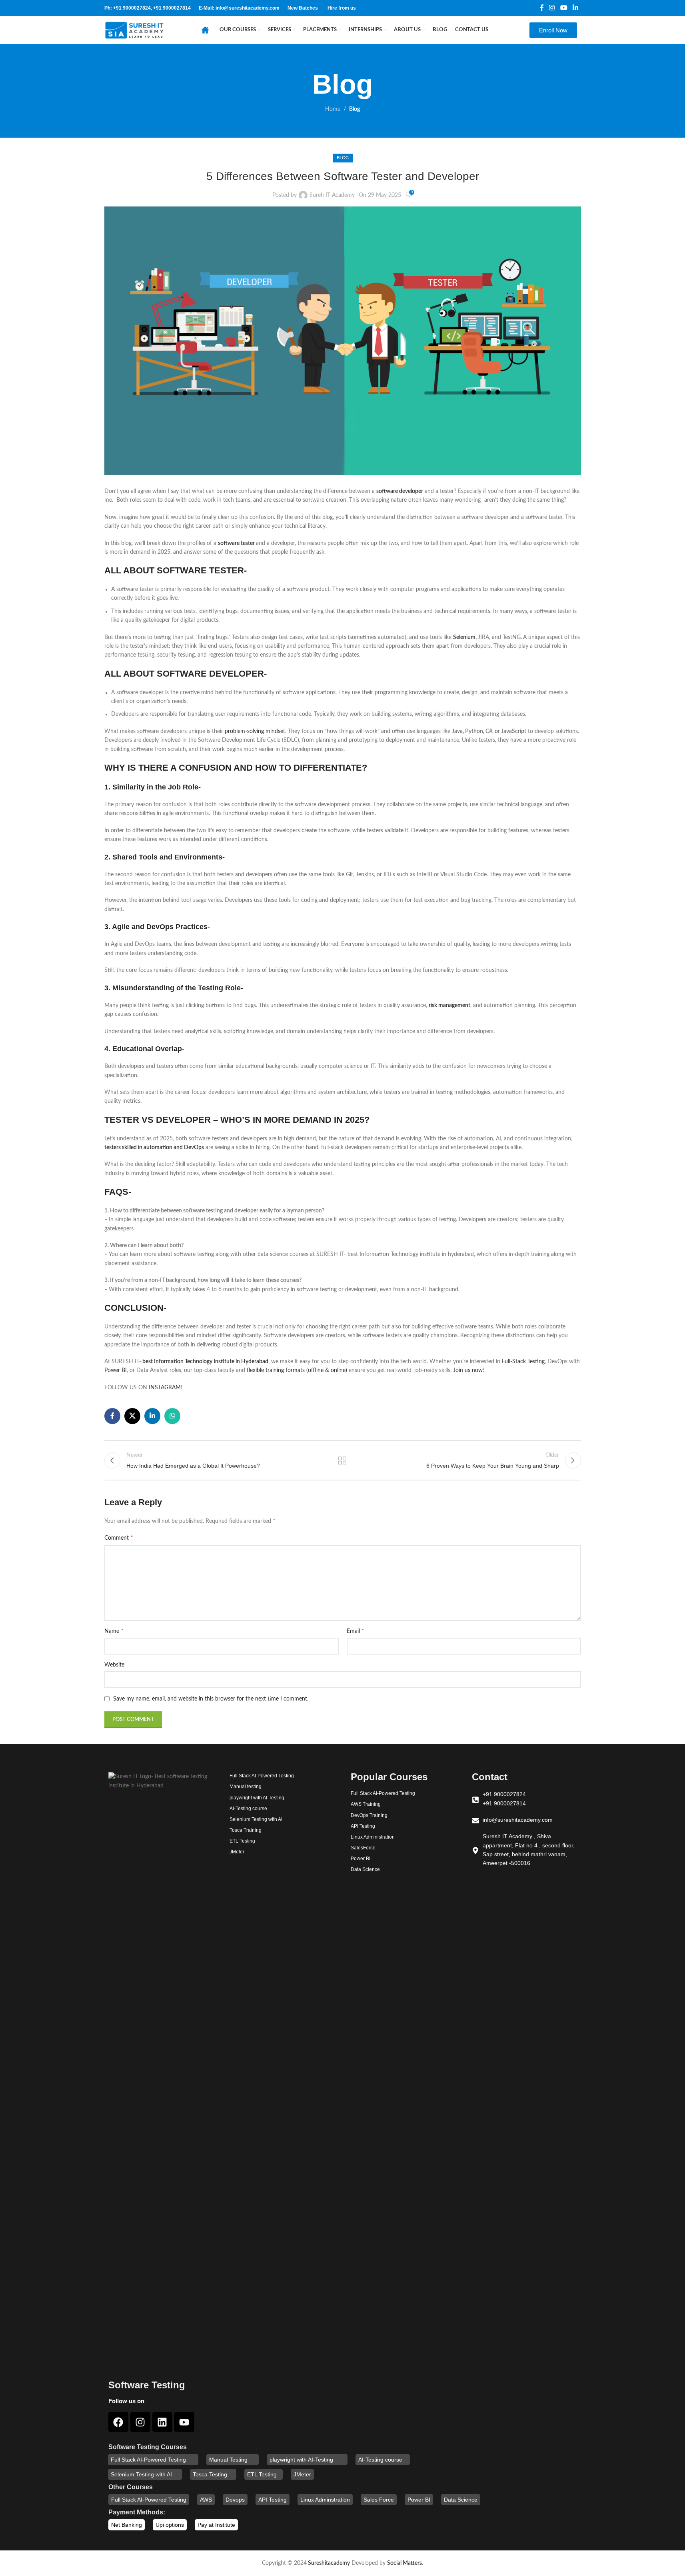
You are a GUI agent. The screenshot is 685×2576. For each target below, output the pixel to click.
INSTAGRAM (165, 1388)
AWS (206, 2500)
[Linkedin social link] (575, 8)
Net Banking (127, 2525)
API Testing (273, 2500)
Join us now (468, 1370)
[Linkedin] (162, 2422)
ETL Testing (262, 2474)
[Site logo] (134, 30)
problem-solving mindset (255, 731)
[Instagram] (140, 2422)
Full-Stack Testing (523, 1362)
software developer (400, 491)
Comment (119, 1538)
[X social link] (132, 1416)
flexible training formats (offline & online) (297, 1370)
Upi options (170, 2525)
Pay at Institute (216, 2525)
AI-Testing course (380, 2460)
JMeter (302, 2474)
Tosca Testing (210, 2474)
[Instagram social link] (552, 8)
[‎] (207, 30)
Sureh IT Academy (332, 195)
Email (355, 1631)
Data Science (461, 2500)
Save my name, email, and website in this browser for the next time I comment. (211, 1699)
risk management (449, 1006)
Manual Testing (228, 2460)
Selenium (464, 637)
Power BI (116, 1370)
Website (114, 1665)
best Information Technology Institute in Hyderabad (205, 1362)
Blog (354, 109)
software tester (236, 543)
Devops (235, 2500)
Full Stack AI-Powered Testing (148, 2460)
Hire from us (342, 8)
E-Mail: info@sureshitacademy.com (239, 8)
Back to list (342, 1460)
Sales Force (379, 2500)
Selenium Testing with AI (141, 2474)
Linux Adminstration (325, 2500)
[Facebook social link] (542, 8)
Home (333, 109)
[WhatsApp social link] (172, 1416)
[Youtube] (184, 2422)
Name (114, 1631)
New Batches (303, 8)
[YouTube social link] (564, 8)
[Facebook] (118, 2422)
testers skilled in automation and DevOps (154, 1148)
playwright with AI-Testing (301, 2460)
